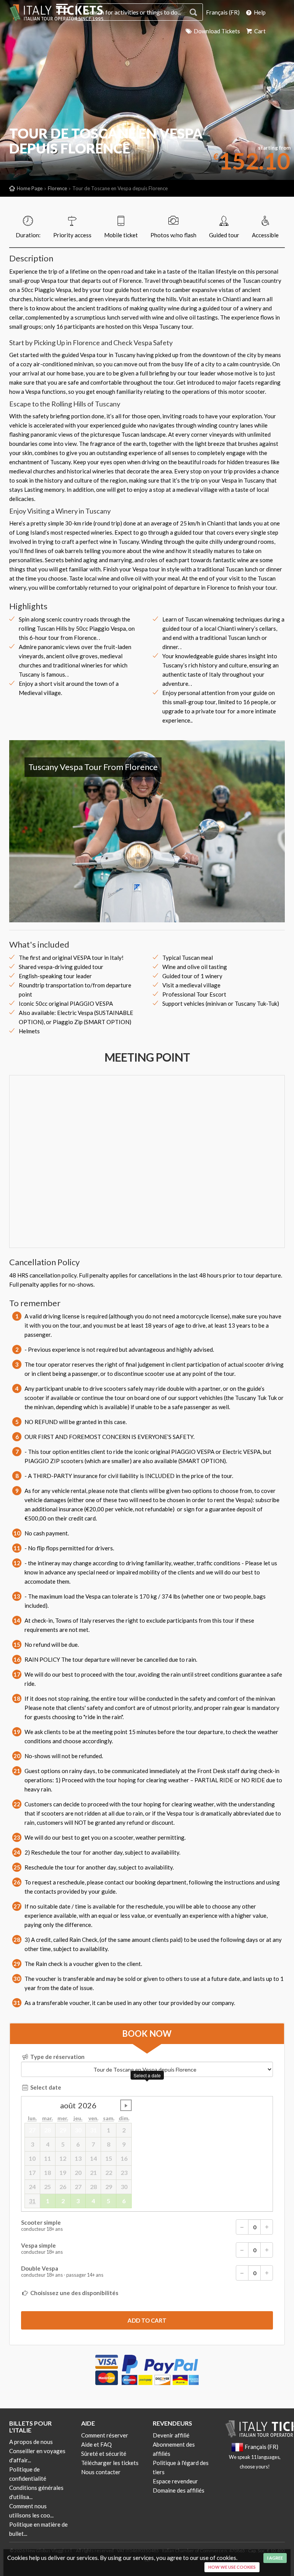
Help (259, 12)
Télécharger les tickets (110, 2463)
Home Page (30, 188)
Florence (57, 188)
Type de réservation (57, 2057)
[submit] (147, 2320)
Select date (45, 2087)
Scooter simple (42, 2226)
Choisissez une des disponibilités (74, 2293)
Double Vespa (62, 2272)
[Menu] (62, 10)
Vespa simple (42, 2249)
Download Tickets (216, 31)
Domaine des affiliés (179, 2490)
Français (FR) (223, 12)
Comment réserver (105, 2435)
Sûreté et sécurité (104, 2454)
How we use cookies (232, 2567)
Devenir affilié (171, 2435)
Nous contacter (101, 2472)
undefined (126, 2105)
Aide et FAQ (96, 2444)
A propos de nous (31, 2442)
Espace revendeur (175, 2481)
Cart (259, 31)
